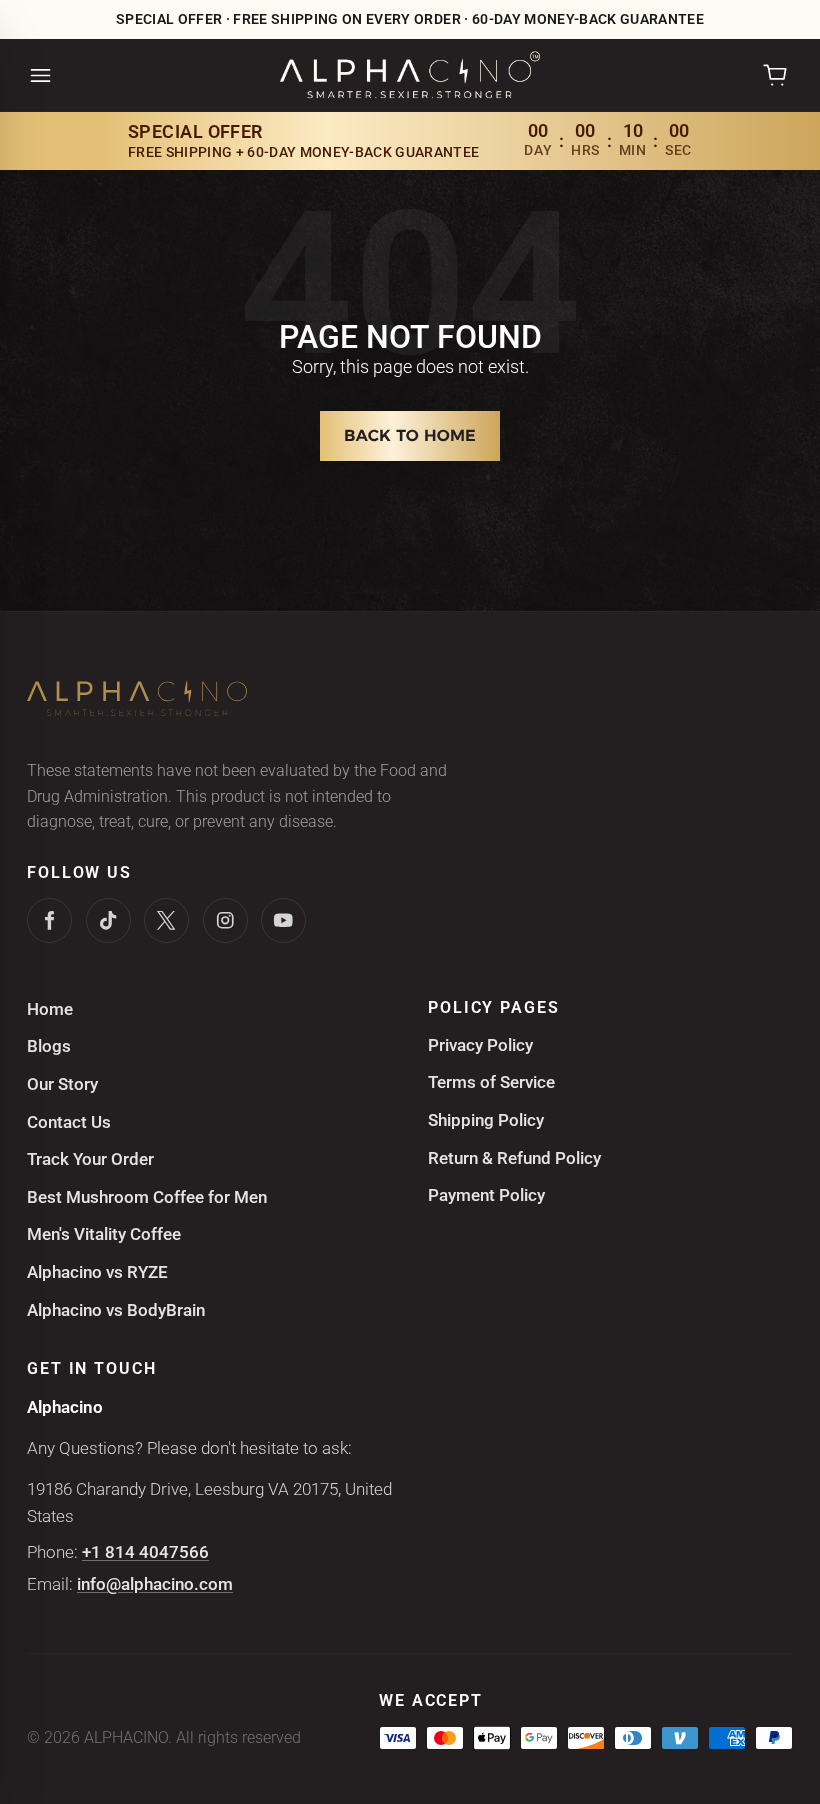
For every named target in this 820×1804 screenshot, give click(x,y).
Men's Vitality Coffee (104, 1234)
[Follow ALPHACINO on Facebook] (49, 920)
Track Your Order (90, 1159)
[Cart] (775, 75)
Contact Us (69, 1122)
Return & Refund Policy (514, 1158)
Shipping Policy (486, 1120)
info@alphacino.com (155, 1584)
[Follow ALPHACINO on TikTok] (108, 920)
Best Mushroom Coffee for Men (147, 1197)
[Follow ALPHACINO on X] (166, 920)
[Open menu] (40, 75)
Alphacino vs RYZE (97, 1272)
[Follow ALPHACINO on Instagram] (225, 920)
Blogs (49, 1046)
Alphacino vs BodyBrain (116, 1310)
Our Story (62, 1084)
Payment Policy (486, 1195)
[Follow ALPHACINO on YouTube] (283, 920)
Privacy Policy (480, 1045)
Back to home (410, 435)
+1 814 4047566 (145, 1552)
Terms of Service (491, 1082)
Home (50, 1009)
